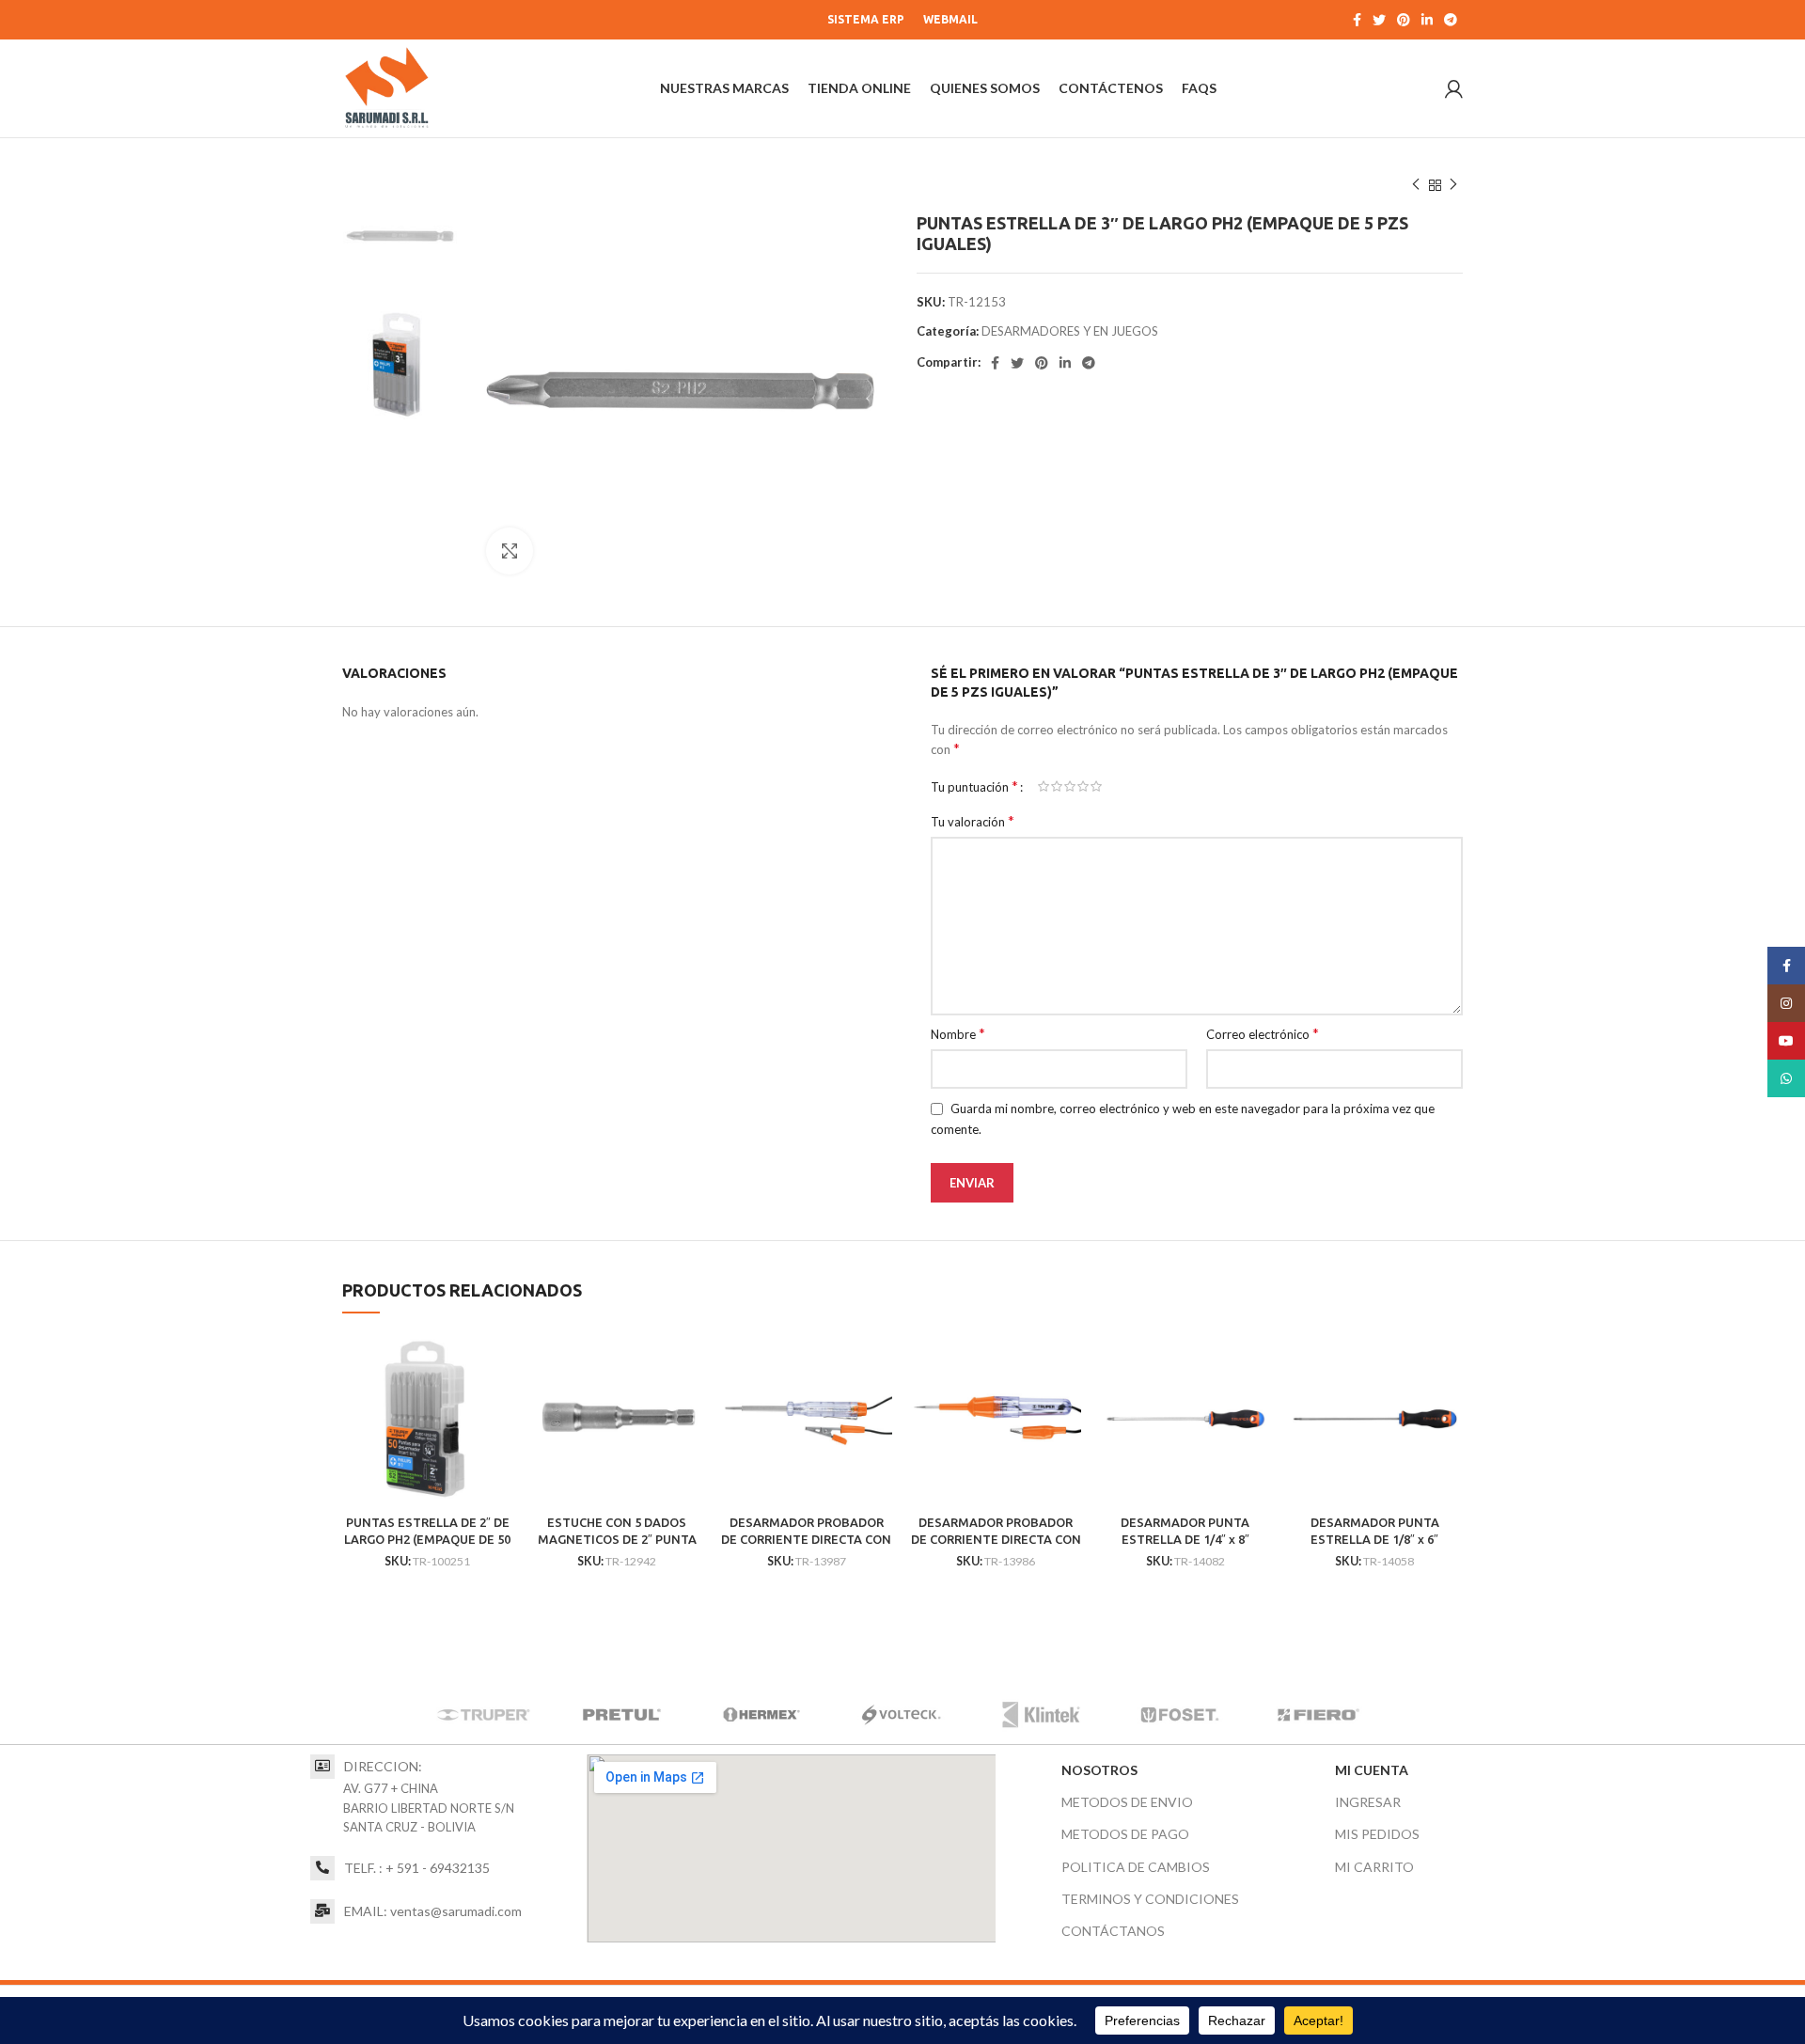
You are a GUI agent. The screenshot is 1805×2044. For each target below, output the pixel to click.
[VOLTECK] (901, 1715)
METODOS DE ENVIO (1127, 1802)
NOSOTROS (1099, 1770)
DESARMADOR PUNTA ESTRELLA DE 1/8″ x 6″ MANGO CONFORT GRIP (1375, 1539)
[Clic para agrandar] (510, 551)
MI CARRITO (1374, 1867)
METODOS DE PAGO (1125, 1834)
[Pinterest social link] (1404, 20)
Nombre (958, 1033)
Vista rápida (499, 1364)
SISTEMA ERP (866, 19)
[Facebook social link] (1357, 20)
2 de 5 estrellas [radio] (1057, 786)
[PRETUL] (622, 1715)
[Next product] (1453, 185)
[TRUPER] (483, 1715)
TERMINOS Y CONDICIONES (1150, 1899)
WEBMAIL (950, 19)
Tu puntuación (974, 786)
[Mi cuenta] (1454, 88)
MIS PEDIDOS (1377, 1834)
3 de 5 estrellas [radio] (1070, 786)
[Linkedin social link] (1427, 20)
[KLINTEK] (1041, 1715)
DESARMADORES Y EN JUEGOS (1070, 331)
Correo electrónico (1263, 1033)
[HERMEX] (761, 1715)
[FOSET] (1180, 1715)
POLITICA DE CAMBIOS (1136, 1867)
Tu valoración (973, 821)
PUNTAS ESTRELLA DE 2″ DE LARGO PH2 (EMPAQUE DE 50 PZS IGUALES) (427, 1539)
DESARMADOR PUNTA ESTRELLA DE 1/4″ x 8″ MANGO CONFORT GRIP (1185, 1539)
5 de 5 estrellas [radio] (1096, 786)
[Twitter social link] (1379, 20)
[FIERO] (1319, 1715)
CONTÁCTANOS (1113, 1931)
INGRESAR (1368, 1802)
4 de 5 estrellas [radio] (1083, 786)
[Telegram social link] (1451, 20)
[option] (400, 234)
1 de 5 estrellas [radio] (1044, 786)
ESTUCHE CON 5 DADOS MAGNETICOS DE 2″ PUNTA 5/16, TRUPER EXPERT (617, 1539)
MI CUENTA (1372, 1770)
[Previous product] (1416, 185)
